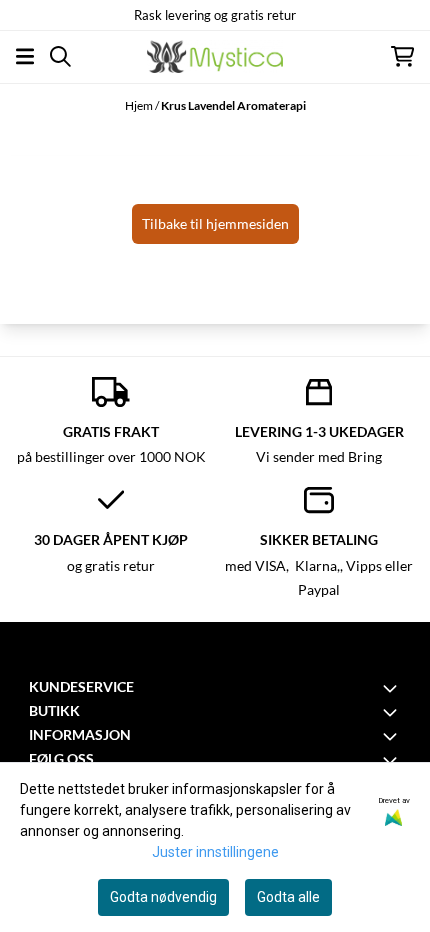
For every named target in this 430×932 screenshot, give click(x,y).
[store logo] (215, 56)
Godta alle (288, 897)
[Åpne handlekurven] (402, 56)
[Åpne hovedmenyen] (25, 56)
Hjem (140, 105)
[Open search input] (60, 56)
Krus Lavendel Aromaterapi (233, 105)
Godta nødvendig (163, 897)
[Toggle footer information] (393, 688)
